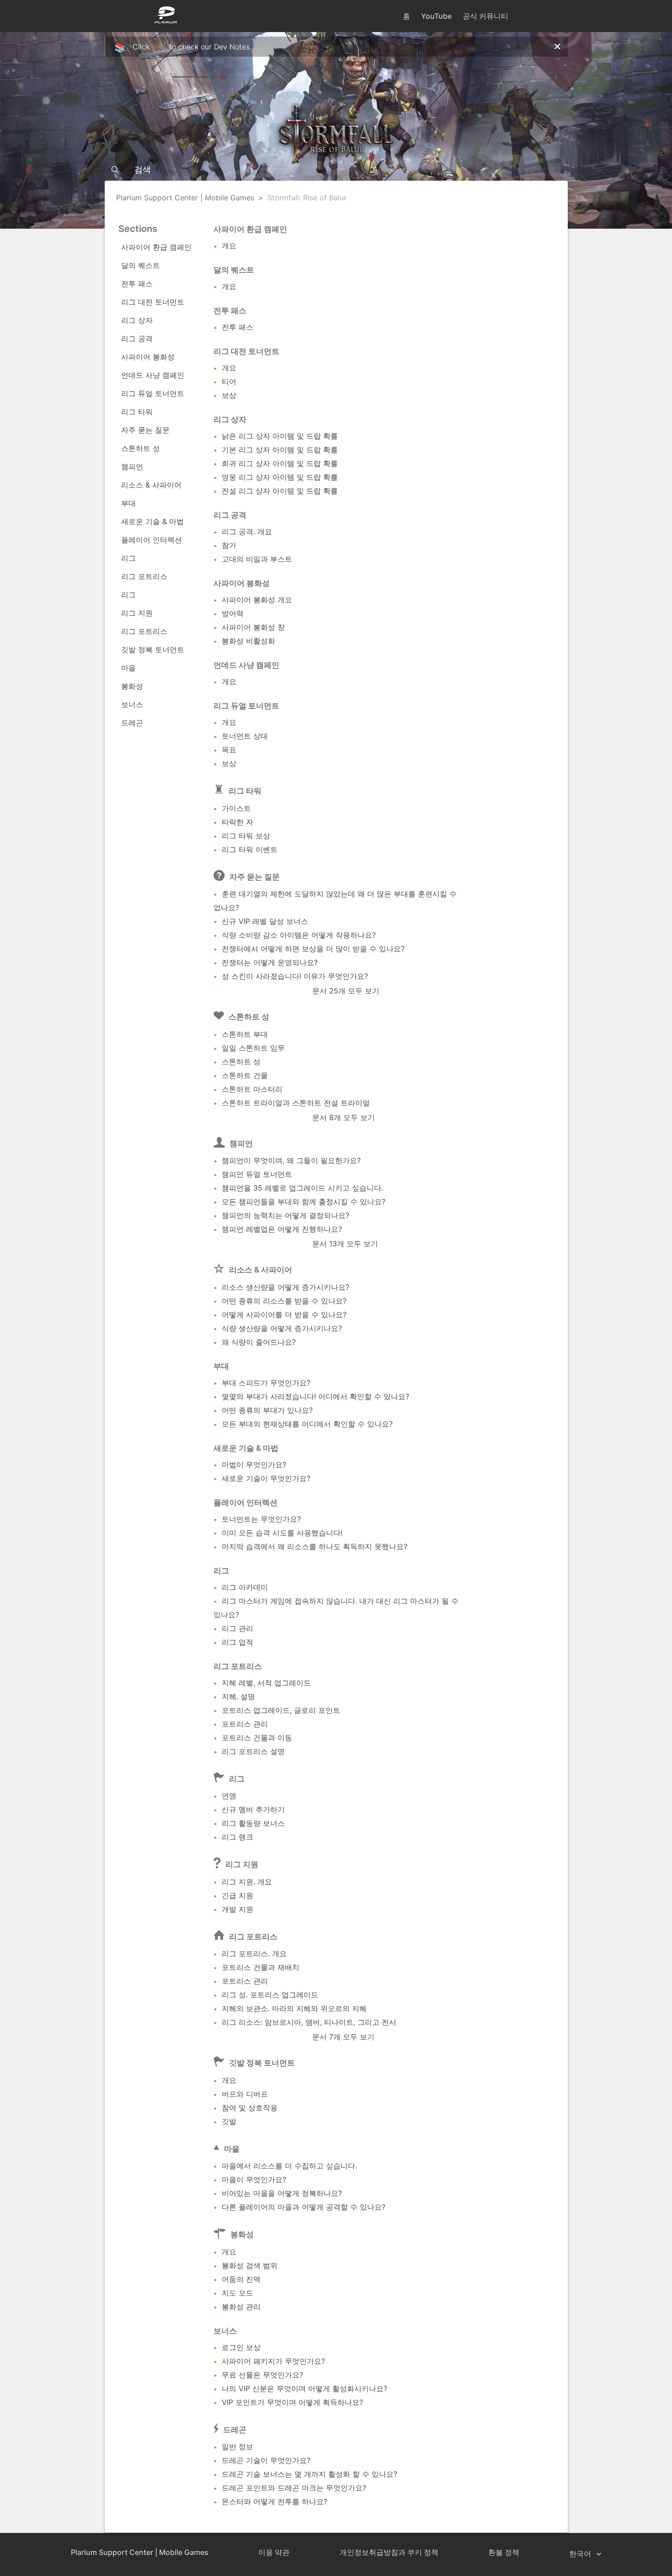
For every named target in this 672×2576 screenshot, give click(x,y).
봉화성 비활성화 (248, 641)
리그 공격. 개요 (247, 531)
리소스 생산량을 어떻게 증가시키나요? (285, 1287)
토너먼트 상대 (245, 736)
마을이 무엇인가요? (254, 2179)
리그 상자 (137, 320)
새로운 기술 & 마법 (152, 521)
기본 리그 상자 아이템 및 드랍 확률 (280, 450)
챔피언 (132, 467)
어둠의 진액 (241, 2279)
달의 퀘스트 (141, 265)
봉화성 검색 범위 (250, 2265)
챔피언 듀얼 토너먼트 (257, 1174)
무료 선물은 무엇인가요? (262, 2375)
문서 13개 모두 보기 (345, 1244)
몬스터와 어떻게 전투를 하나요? (275, 2501)
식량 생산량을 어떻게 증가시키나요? (282, 1328)
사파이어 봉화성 (148, 357)
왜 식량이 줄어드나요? (259, 1342)
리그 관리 (237, 1628)
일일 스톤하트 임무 (253, 1048)
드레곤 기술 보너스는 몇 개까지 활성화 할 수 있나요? (309, 2474)
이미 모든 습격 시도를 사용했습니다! (282, 1533)
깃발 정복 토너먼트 (153, 649)
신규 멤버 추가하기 (253, 1809)
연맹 (229, 1796)
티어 (229, 381)
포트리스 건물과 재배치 (261, 1967)
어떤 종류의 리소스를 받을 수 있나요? (284, 1301)
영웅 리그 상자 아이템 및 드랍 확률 (280, 477)
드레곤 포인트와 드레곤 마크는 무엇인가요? (294, 2488)
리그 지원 (137, 613)
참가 (229, 545)
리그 (128, 558)
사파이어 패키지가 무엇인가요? (273, 2361)
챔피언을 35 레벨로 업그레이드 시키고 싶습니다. (302, 1188)
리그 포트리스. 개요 (254, 1953)
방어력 (233, 613)
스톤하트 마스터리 (252, 1089)
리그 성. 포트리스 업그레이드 (270, 1995)
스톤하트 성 (141, 448)
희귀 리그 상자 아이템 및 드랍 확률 (280, 463)
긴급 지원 (237, 1895)
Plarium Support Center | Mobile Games (185, 198)
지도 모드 (237, 2293)
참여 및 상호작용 (250, 2108)
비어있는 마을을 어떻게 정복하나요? (282, 2193)
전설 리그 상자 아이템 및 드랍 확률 (280, 491)
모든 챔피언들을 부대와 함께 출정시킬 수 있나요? (304, 1202)
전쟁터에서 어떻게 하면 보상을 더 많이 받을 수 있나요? (313, 949)
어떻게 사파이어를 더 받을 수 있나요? (284, 1315)
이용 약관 (274, 2552)
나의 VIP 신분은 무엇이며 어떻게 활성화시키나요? (304, 2388)
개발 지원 (237, 1909)
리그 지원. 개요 (247, 1882)
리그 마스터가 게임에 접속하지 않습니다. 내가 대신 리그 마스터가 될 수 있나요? (336, 1608)
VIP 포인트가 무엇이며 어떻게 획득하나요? (292, 2402)
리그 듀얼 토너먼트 (153, 393)
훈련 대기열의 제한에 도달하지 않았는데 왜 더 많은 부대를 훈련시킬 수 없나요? (335, 901)
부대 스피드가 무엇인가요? (266, 1383)
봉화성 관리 (241, 2307)
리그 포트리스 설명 (253, 1751)
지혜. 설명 (238, 1696)
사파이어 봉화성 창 (253, 627)
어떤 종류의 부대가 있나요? (267, 1410)
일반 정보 (237, 2447)
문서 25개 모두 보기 (346, 991)
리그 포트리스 (144, 576)
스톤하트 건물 (245, 1075)
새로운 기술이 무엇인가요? (266, 1478)
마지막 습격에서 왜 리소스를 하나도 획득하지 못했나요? (315, 1546)
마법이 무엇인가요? (254, 1465)
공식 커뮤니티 (485, 16)
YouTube (436, 16)
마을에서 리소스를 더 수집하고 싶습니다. (289, 2166)
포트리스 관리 (245, 1724)
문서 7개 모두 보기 (343, 2037)
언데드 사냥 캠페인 (153, 375)
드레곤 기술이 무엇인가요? (266, 2460)
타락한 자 (237, 822)
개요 (229, 246)
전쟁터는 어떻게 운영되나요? (270, 962)
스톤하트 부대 (245, 1034)
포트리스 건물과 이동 (257, 1738)
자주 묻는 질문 (145, 430)
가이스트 (236, 808)
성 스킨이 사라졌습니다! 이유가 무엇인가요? (295, 976)
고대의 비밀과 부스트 (257, 559)
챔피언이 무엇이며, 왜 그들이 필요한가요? (291, 1160)
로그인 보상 (241, 2347)
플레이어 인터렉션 (152, 540)
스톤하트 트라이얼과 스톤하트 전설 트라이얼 (296, 1103)
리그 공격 (137, 338)
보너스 (132, 704)
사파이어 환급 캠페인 (156, 247)
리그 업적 (237, 1642)
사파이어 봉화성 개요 (257, 600)
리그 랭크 (237, 1837)
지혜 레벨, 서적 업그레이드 (266, 1683)
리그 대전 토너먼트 (153, 302)
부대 (128, 503)
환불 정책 (504, 2552)
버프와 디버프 (245, 2094)
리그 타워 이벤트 (250, 849)
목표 (229, 750)
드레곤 (132, 723)
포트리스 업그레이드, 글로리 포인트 (281, 1710)
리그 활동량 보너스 (253, 1823)
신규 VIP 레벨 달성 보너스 (265, 921)
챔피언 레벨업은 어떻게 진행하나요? (282, 1229)
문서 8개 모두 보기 (344, 1117)
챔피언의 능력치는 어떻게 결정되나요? (285, 1215)
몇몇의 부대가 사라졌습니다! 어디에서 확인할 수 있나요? (315, 1396)
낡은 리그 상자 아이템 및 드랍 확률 (280, 436)
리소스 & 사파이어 (151, 485)
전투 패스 (137, 284)
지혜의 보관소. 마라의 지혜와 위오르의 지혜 (294, 2008)
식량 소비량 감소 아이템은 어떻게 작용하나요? (299, 935)
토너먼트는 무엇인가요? (261, 1519)
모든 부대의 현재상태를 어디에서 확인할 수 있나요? (307, 1424)
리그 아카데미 (245, 1587)
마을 (128, 668)
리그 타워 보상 (246, 836)
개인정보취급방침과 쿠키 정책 (389, 2552)
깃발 (229, 2121)
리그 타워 (137, 412)
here (159, 47)
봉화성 (132, 686)
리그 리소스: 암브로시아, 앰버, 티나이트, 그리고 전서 (309, 2022)
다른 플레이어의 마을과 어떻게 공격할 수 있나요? (304, 2207)
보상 (229, 395)
